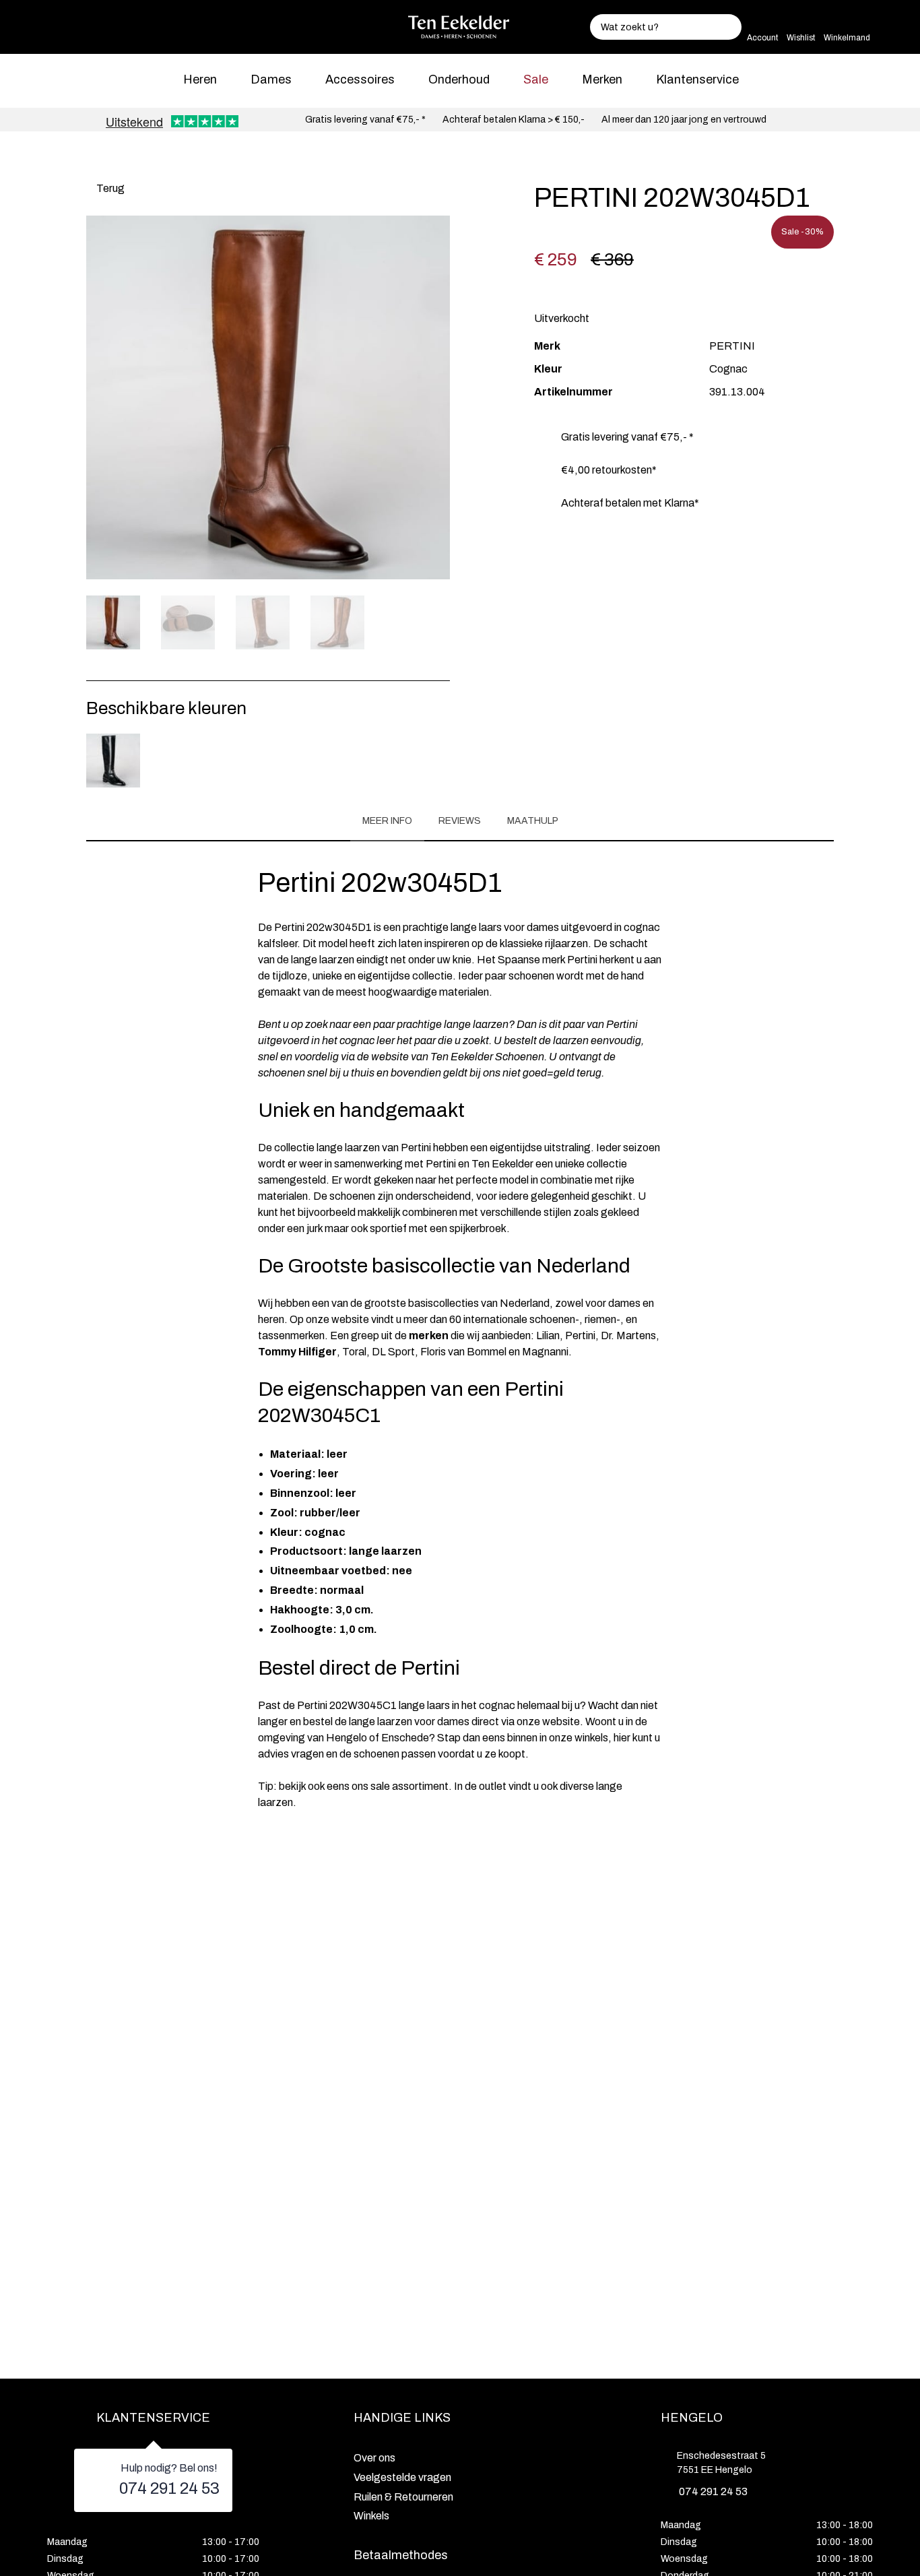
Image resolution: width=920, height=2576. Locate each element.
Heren (200, 79)
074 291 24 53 (169, 2488)
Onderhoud (459, 79)
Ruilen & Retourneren (403, 2497)
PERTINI (732, 346)
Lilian (548, 1335)
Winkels (371, 2516)
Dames (271, 79)
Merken (602, 79)
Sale (536, 79)
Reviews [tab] (460, 821)
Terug (109, 188)
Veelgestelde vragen (402, 2477)
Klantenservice (697, 79)
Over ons (374, 2458)
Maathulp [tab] (533, 821)
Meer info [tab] (387, 821)
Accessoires (360, 79)
